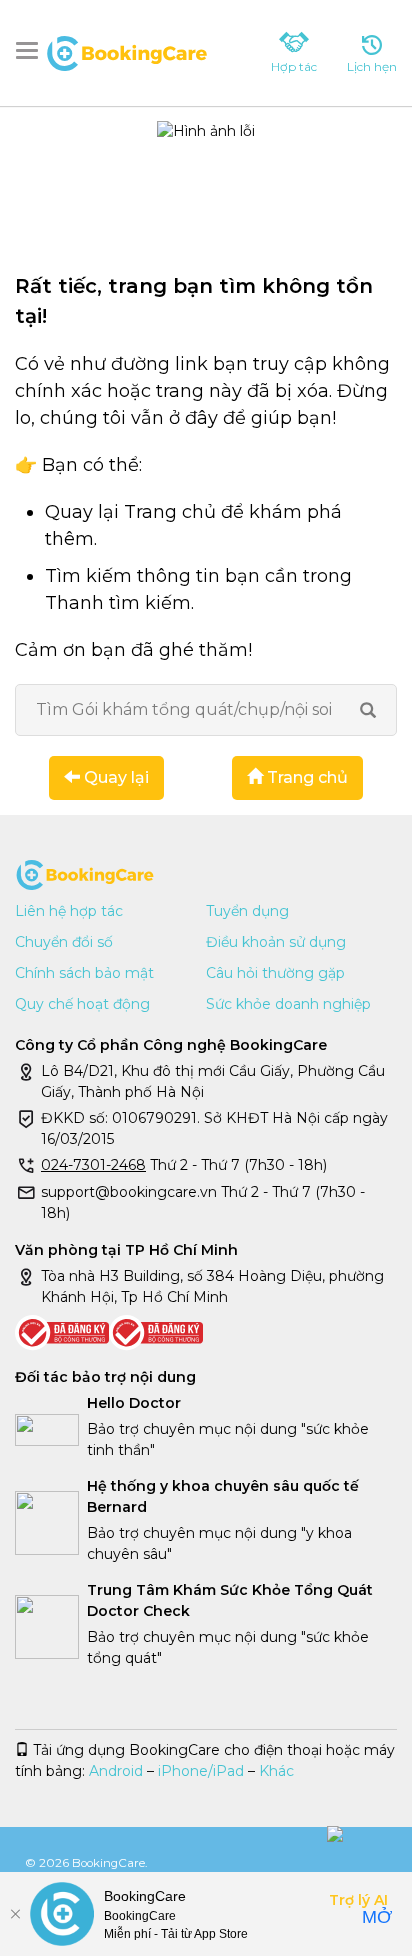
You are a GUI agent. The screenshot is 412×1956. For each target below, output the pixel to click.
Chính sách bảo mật (84, 973)
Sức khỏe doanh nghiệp (288, 1004)
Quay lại (114, 777)
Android (116, 1771)
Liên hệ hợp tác (69, 911)
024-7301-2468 (93, 1165)
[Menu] (31, 50)
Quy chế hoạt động (82, 1004)
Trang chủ (305, 777)
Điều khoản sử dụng (276, 942)
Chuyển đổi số (64, 942)
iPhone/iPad (201, 1771)
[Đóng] (15, 1914)
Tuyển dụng (247, 911)
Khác (276, 1771)
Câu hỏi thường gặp (275, 973)
